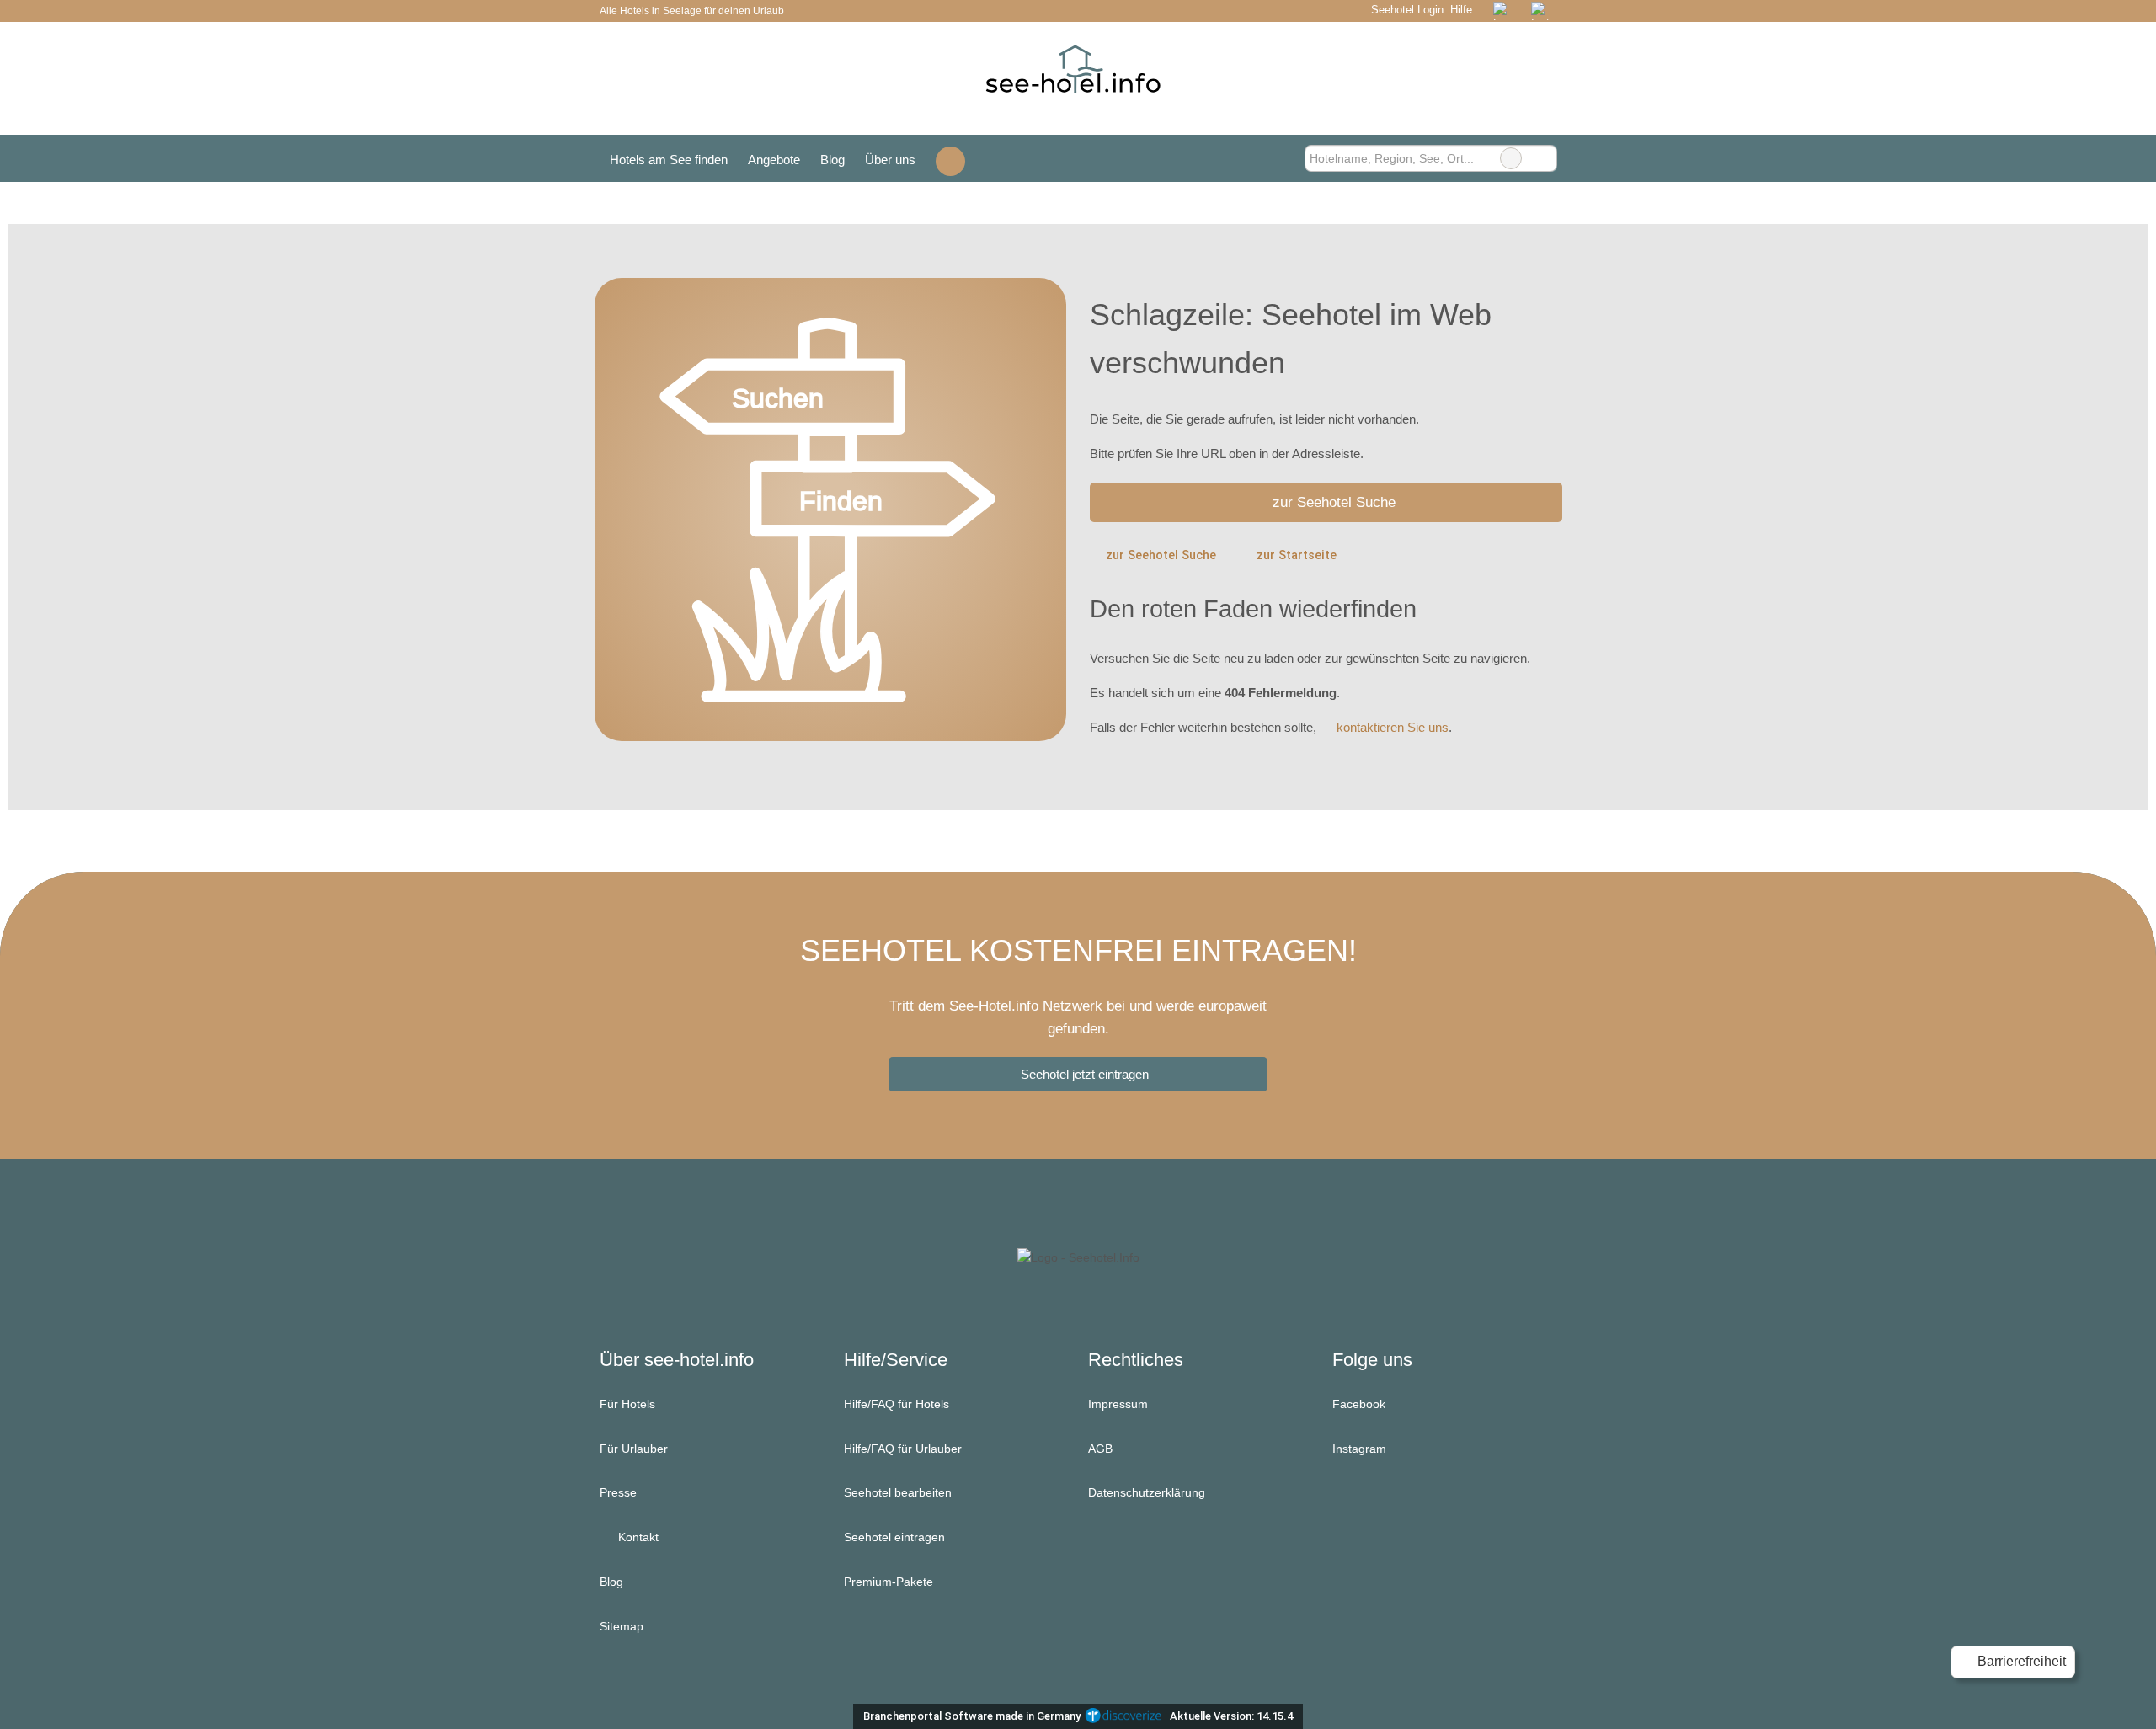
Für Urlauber (634, 1449)
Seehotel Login (1405, 10)
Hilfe (1461, 10)
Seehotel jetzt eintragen (1085, 1074)
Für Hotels (627, 1404)
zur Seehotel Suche (1334, 502)
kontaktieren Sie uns (1393, 727)
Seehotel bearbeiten (898, 1492)
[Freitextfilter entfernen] (1511, 158)
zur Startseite (1297, 555)
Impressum (1118, 1404)
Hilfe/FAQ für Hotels (897, 1404)
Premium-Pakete (889, 1582)
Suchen (1544, 158)
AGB (1100, 1449)
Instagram (1359, 1449)
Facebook (1359, 1404)
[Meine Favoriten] (950, 159)
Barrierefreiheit (2020, 1661)
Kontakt (637, 1537)
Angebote (774, 160)
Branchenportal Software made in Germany (968, 1716)
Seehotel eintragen (894, 1537)
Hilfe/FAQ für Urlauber (903, 1449)
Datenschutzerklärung (1147, 1492)
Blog (833, 160)
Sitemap (622, 1626)
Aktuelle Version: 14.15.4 (1231, 1716)
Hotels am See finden (669, 160)
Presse (618, 1492)
